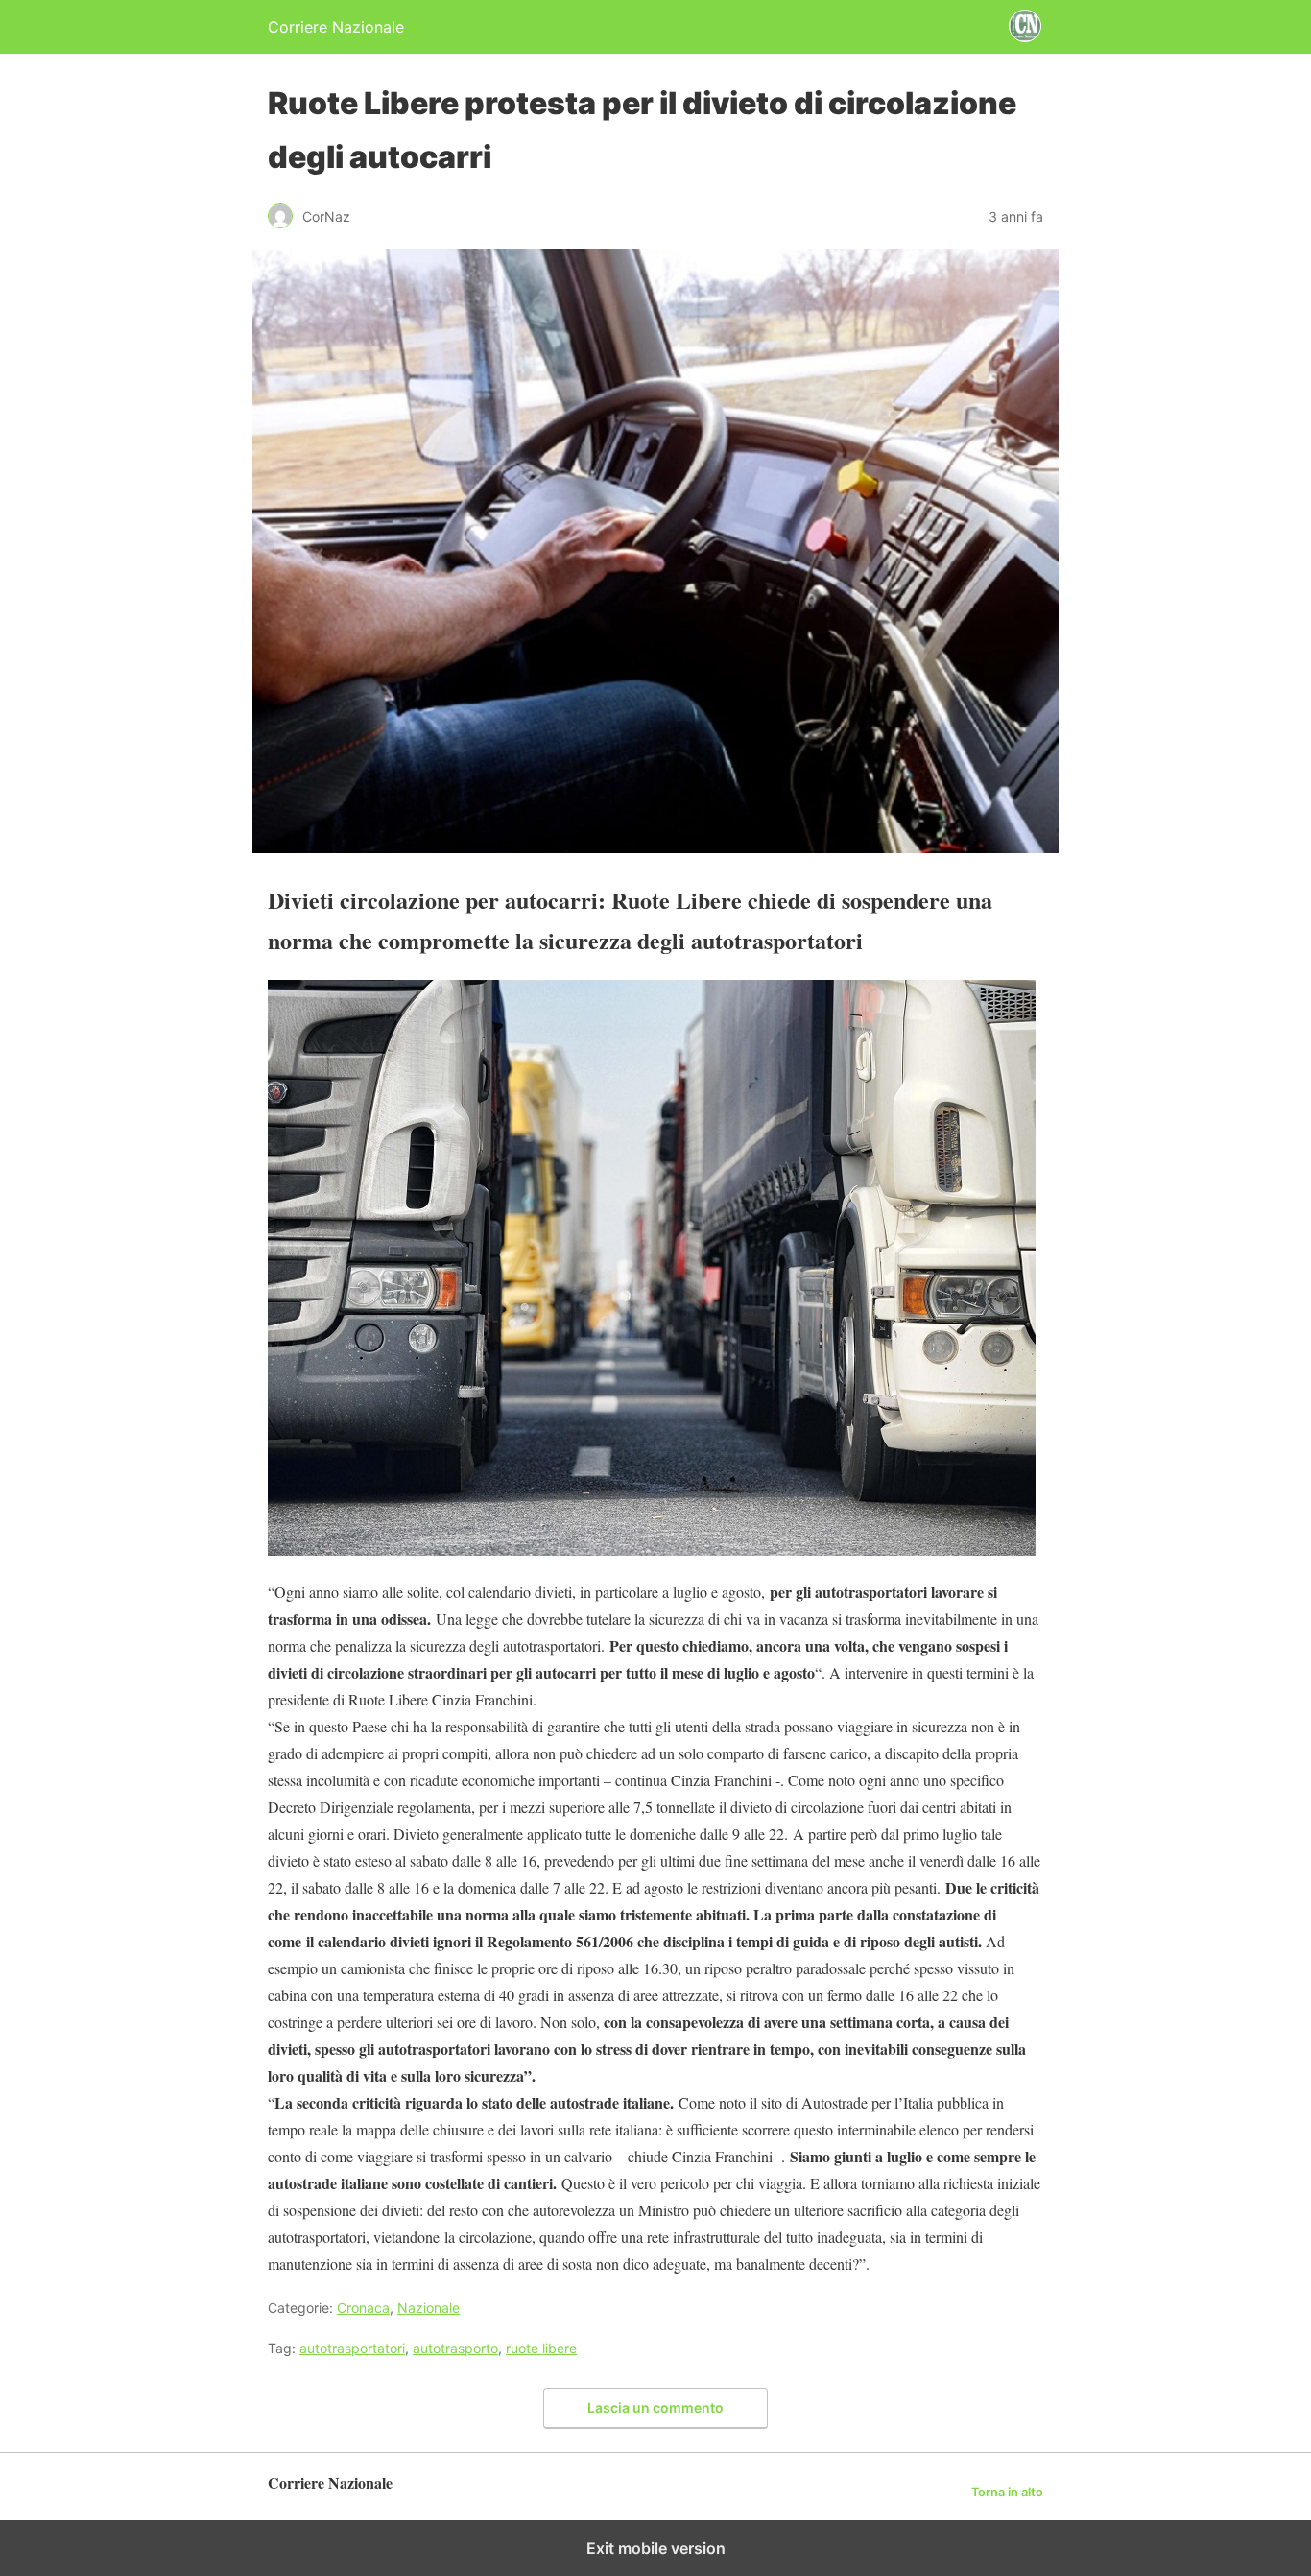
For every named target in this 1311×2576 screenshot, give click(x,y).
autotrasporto (455, 2348)
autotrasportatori (352, 2348)
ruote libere (541, 2348)
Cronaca (363, 2308)
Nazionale (429, 2308)
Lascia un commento (655, 2408)
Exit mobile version (656, 2548)
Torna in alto (1007, 2492)
